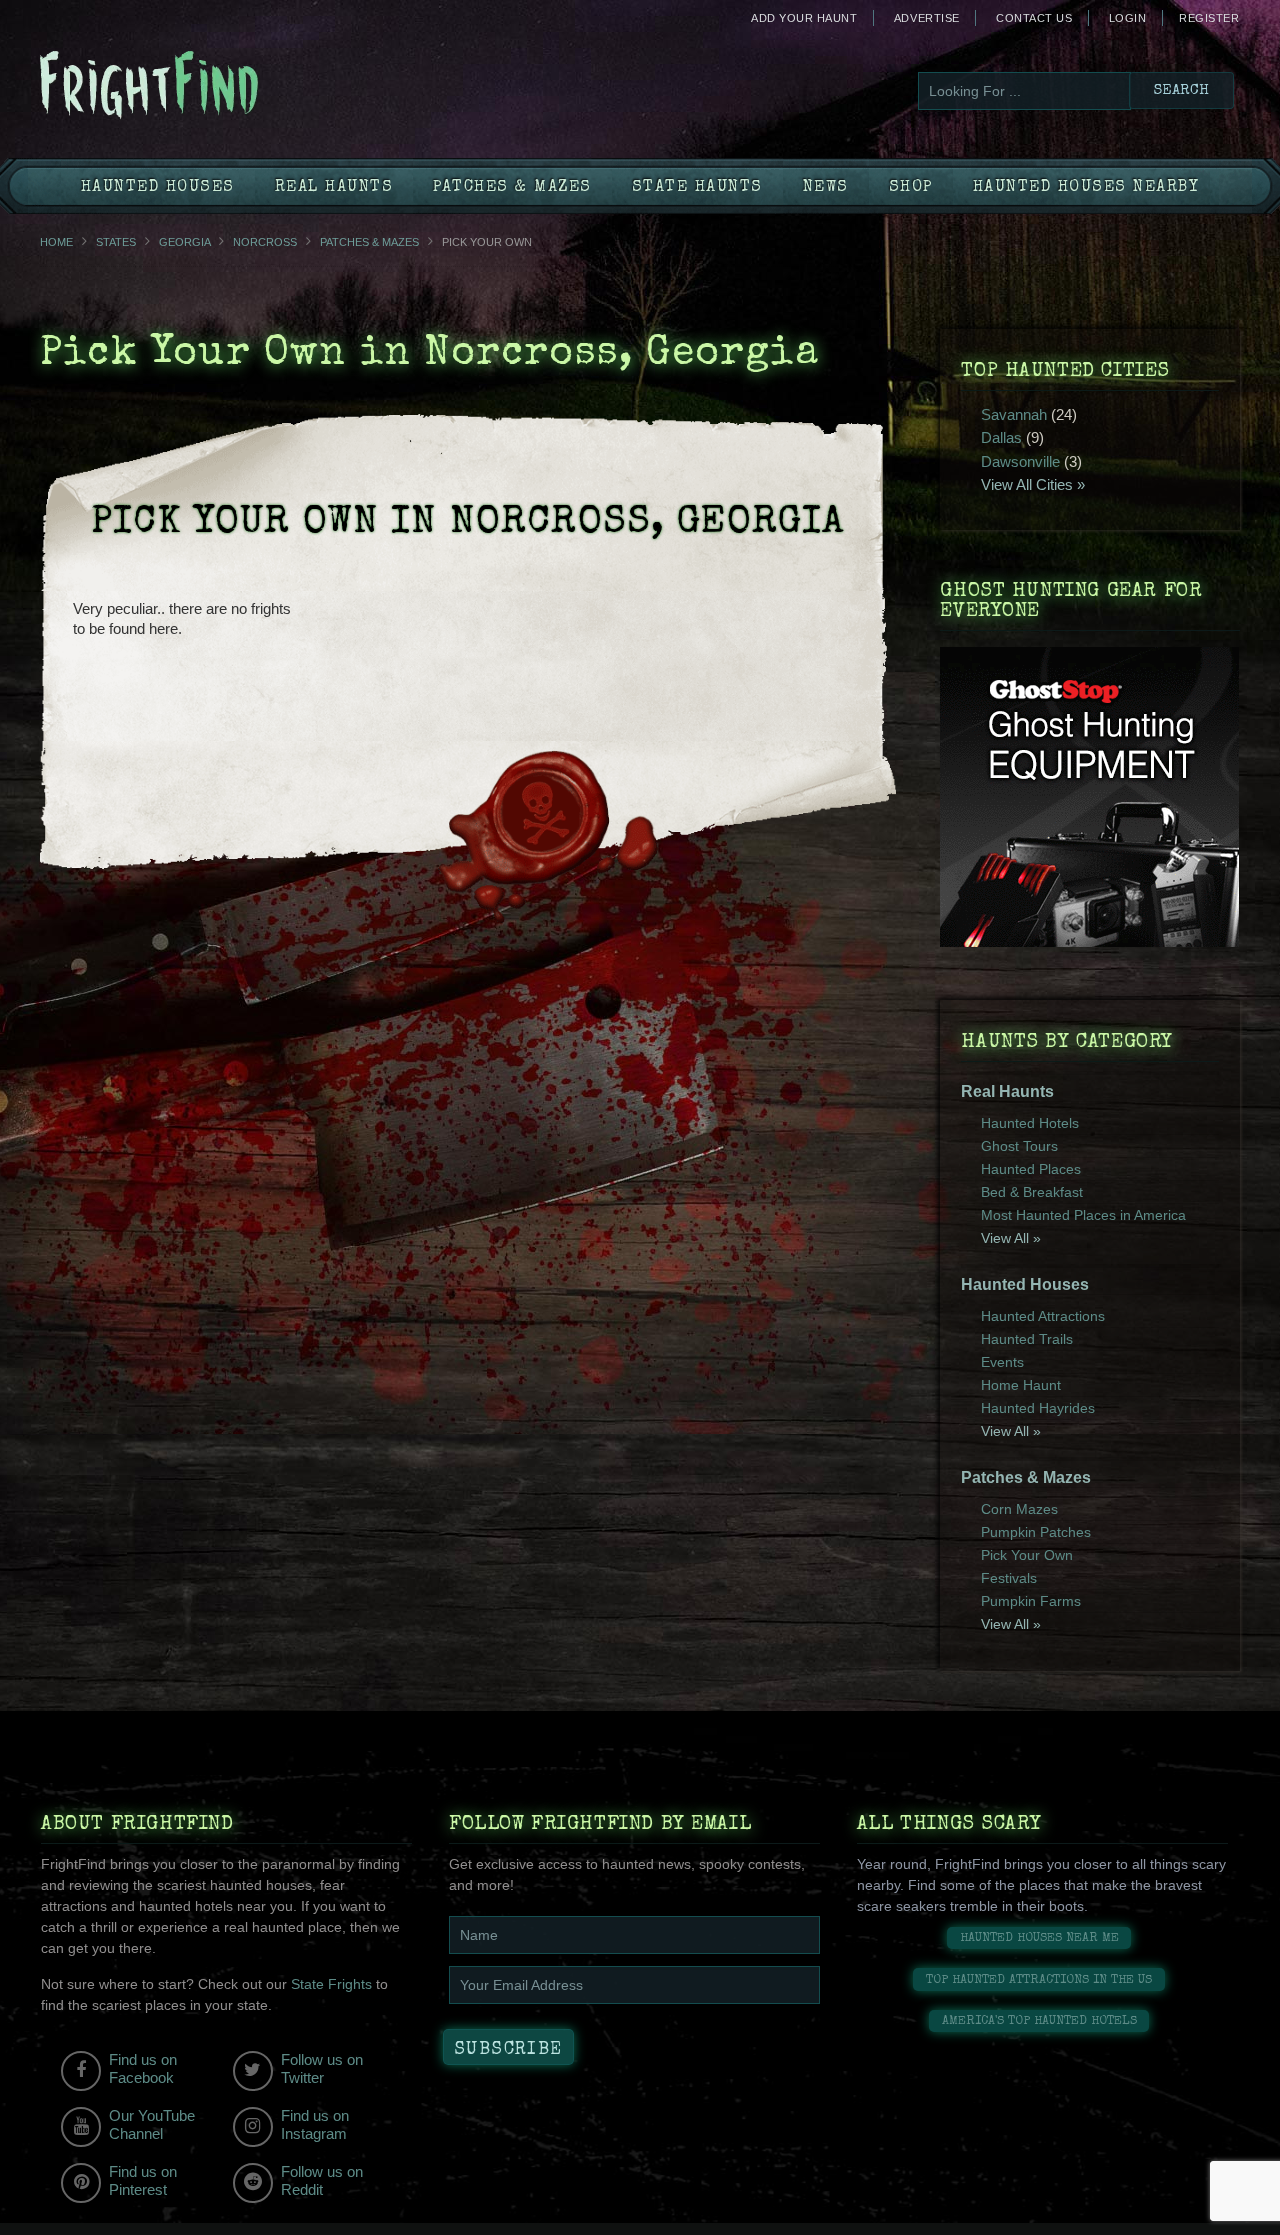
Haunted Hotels (1030, 1123)
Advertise (927, 18)
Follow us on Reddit (322, 2180)
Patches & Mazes (512, 188)
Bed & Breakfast (1032, 1192)
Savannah (1014, 414)
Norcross (265, 242)
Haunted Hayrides (1038, 1408)
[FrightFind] (230, 86)
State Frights (331, 1984)
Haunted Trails (1027, 1339)
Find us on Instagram (315, 2124)
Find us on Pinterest (143, 2180)
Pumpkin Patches (1036, 1532)
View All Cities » (1033, 484)
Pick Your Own (1027, 1555)
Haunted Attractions (1043, 1316)
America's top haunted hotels (1039, 2021)
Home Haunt (1021, 1385)
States (116, 242)
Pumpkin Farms (1031, 1601)
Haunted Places (1031, 1169)
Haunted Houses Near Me (1039, 1938)
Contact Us (1034, 18)
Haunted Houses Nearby (1086, 188)
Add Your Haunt (804, 18)
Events (1002, 1362)
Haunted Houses (158, 188)
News (826, 188)
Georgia (184, 242)
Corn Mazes (1019, 1509)
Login (1128, 18)
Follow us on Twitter (322, 2068)
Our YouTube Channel (152, 2124)
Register (1209, 18)
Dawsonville (1020, 461)
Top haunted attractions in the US (1039, 1980)
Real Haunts (334, 188)
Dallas (1001, 437)
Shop (911, 188)
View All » (1011, 1238)
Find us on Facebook (143, 2068)
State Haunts (697, 188)
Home (56, 242)
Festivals (1009, 1578)
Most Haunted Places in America (1083, 1215)
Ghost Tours (1019, 1146)
